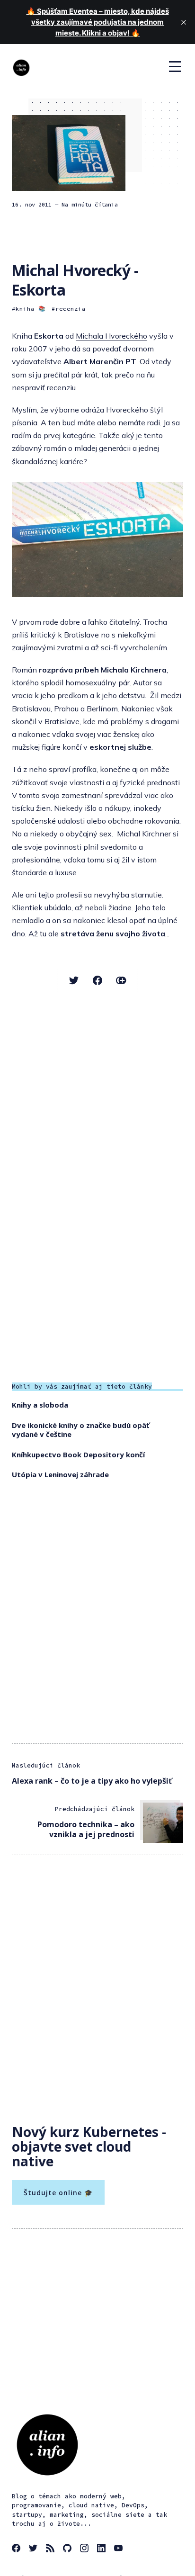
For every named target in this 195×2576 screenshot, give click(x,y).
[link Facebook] (18, 2549)
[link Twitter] (35, 2549)
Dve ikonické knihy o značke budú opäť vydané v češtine (81, 1430)
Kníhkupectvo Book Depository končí (78, 1454)
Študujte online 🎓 (58, 2193)
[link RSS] (52, 2549)
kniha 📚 (31, 309)
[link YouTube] (120, 2549)
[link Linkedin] (103, 2549)
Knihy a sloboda (40, 1405)
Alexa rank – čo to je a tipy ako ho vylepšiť (92, 1781)
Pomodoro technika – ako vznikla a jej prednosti (86, 1829)
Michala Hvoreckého (111, 336)
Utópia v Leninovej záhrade (60, 1474)
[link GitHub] (69, 2549)
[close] (184, 22)
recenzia (71, 309)
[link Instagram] (86, 2549)
